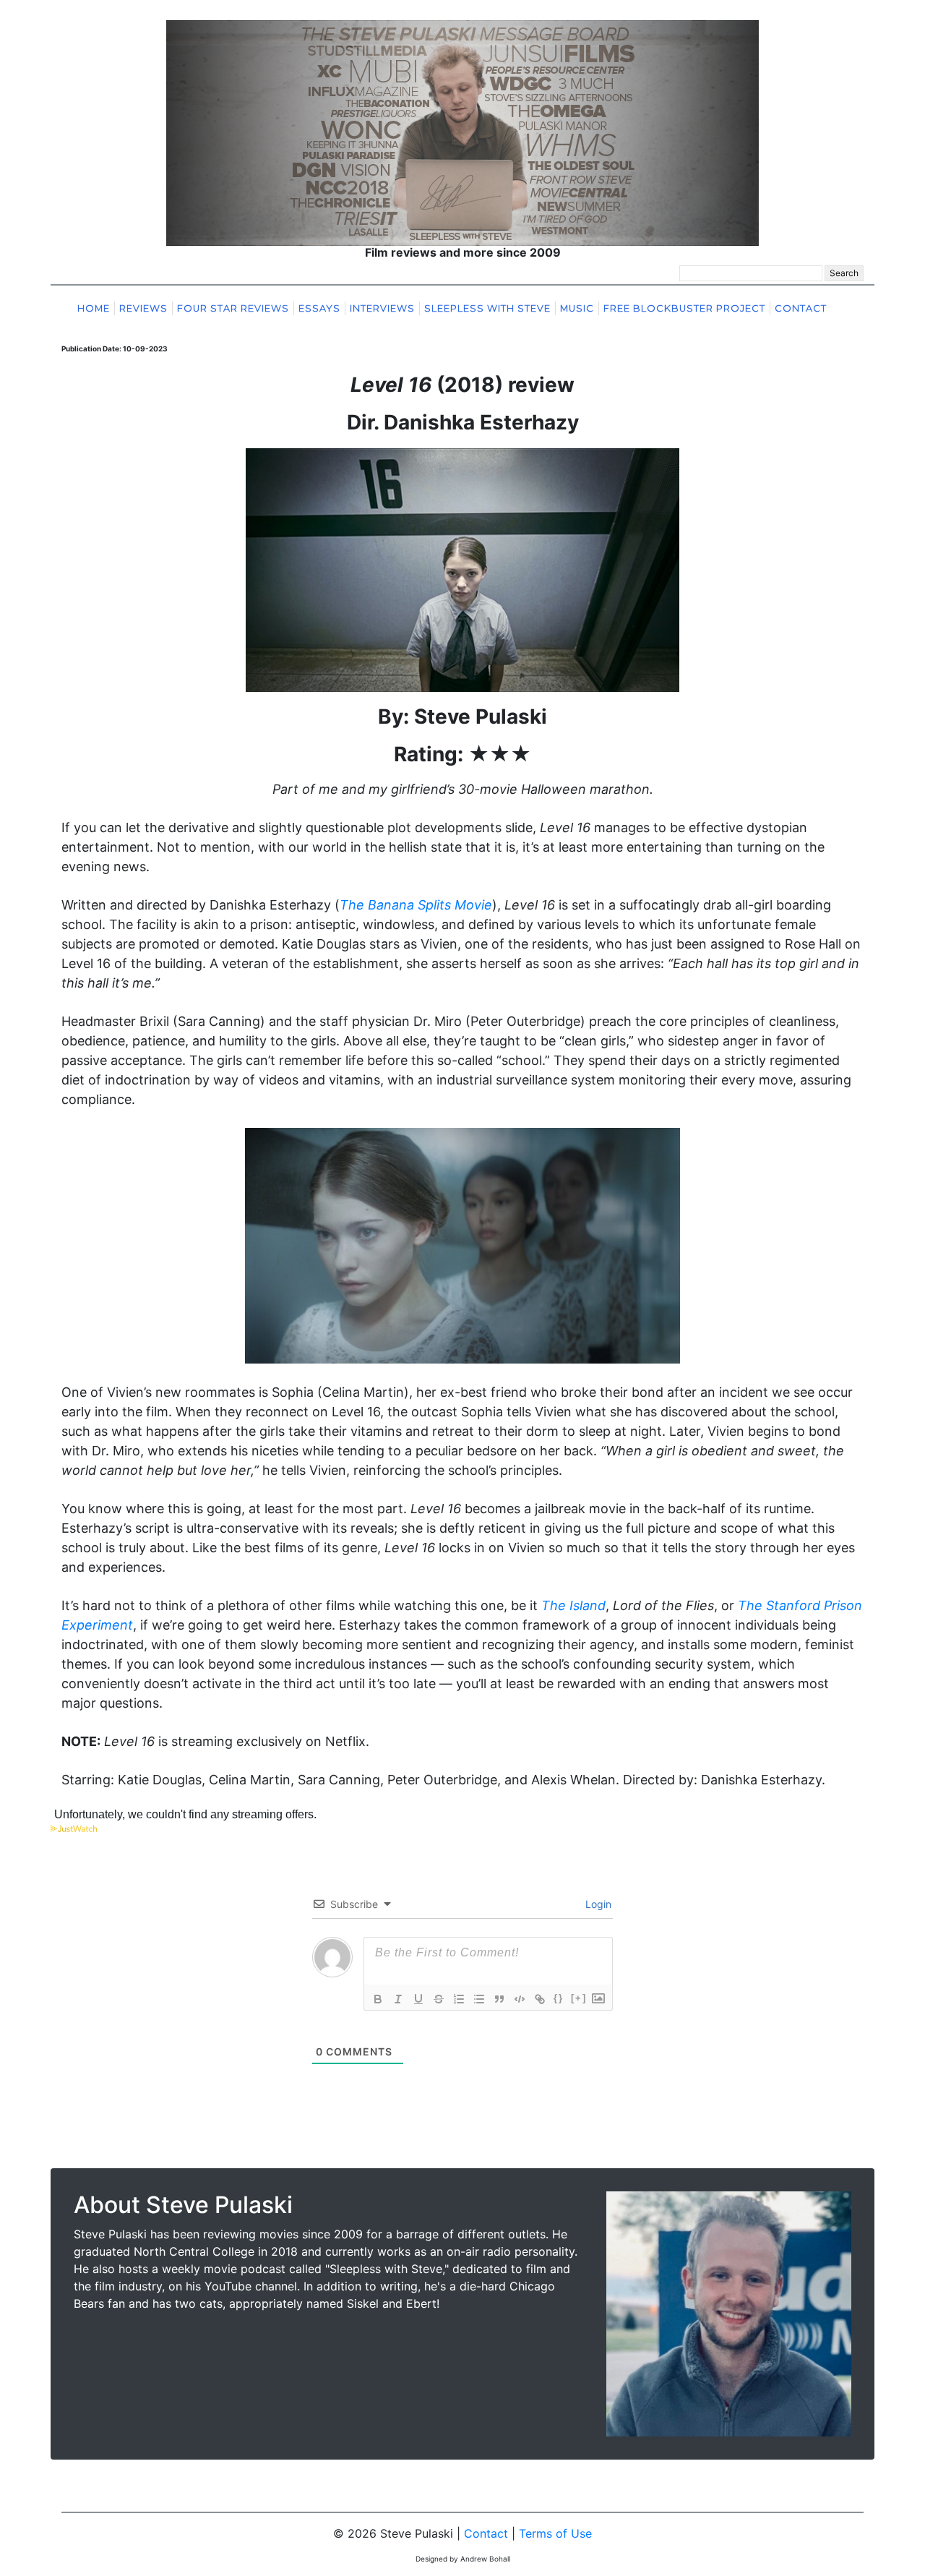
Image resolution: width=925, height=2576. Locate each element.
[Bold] (378, 1999)
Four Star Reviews (233, 308)
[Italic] (398, 1999)
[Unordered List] (479, 1999)
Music (577, 308)
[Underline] (418, 1999)
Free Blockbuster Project (684, 308)
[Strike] (439, 1999)
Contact (801, 308)
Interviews (382, 308)
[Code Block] (520, 1999)
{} (559, 1998)
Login (597, 1904)
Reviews (143, 308)
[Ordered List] (459, 1999)
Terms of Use (555, 2533)
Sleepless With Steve (487, 308)
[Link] (540, 1999)
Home (94, 308)
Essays (319, 308)
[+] (579, 1998)
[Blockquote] (499, 1999)
